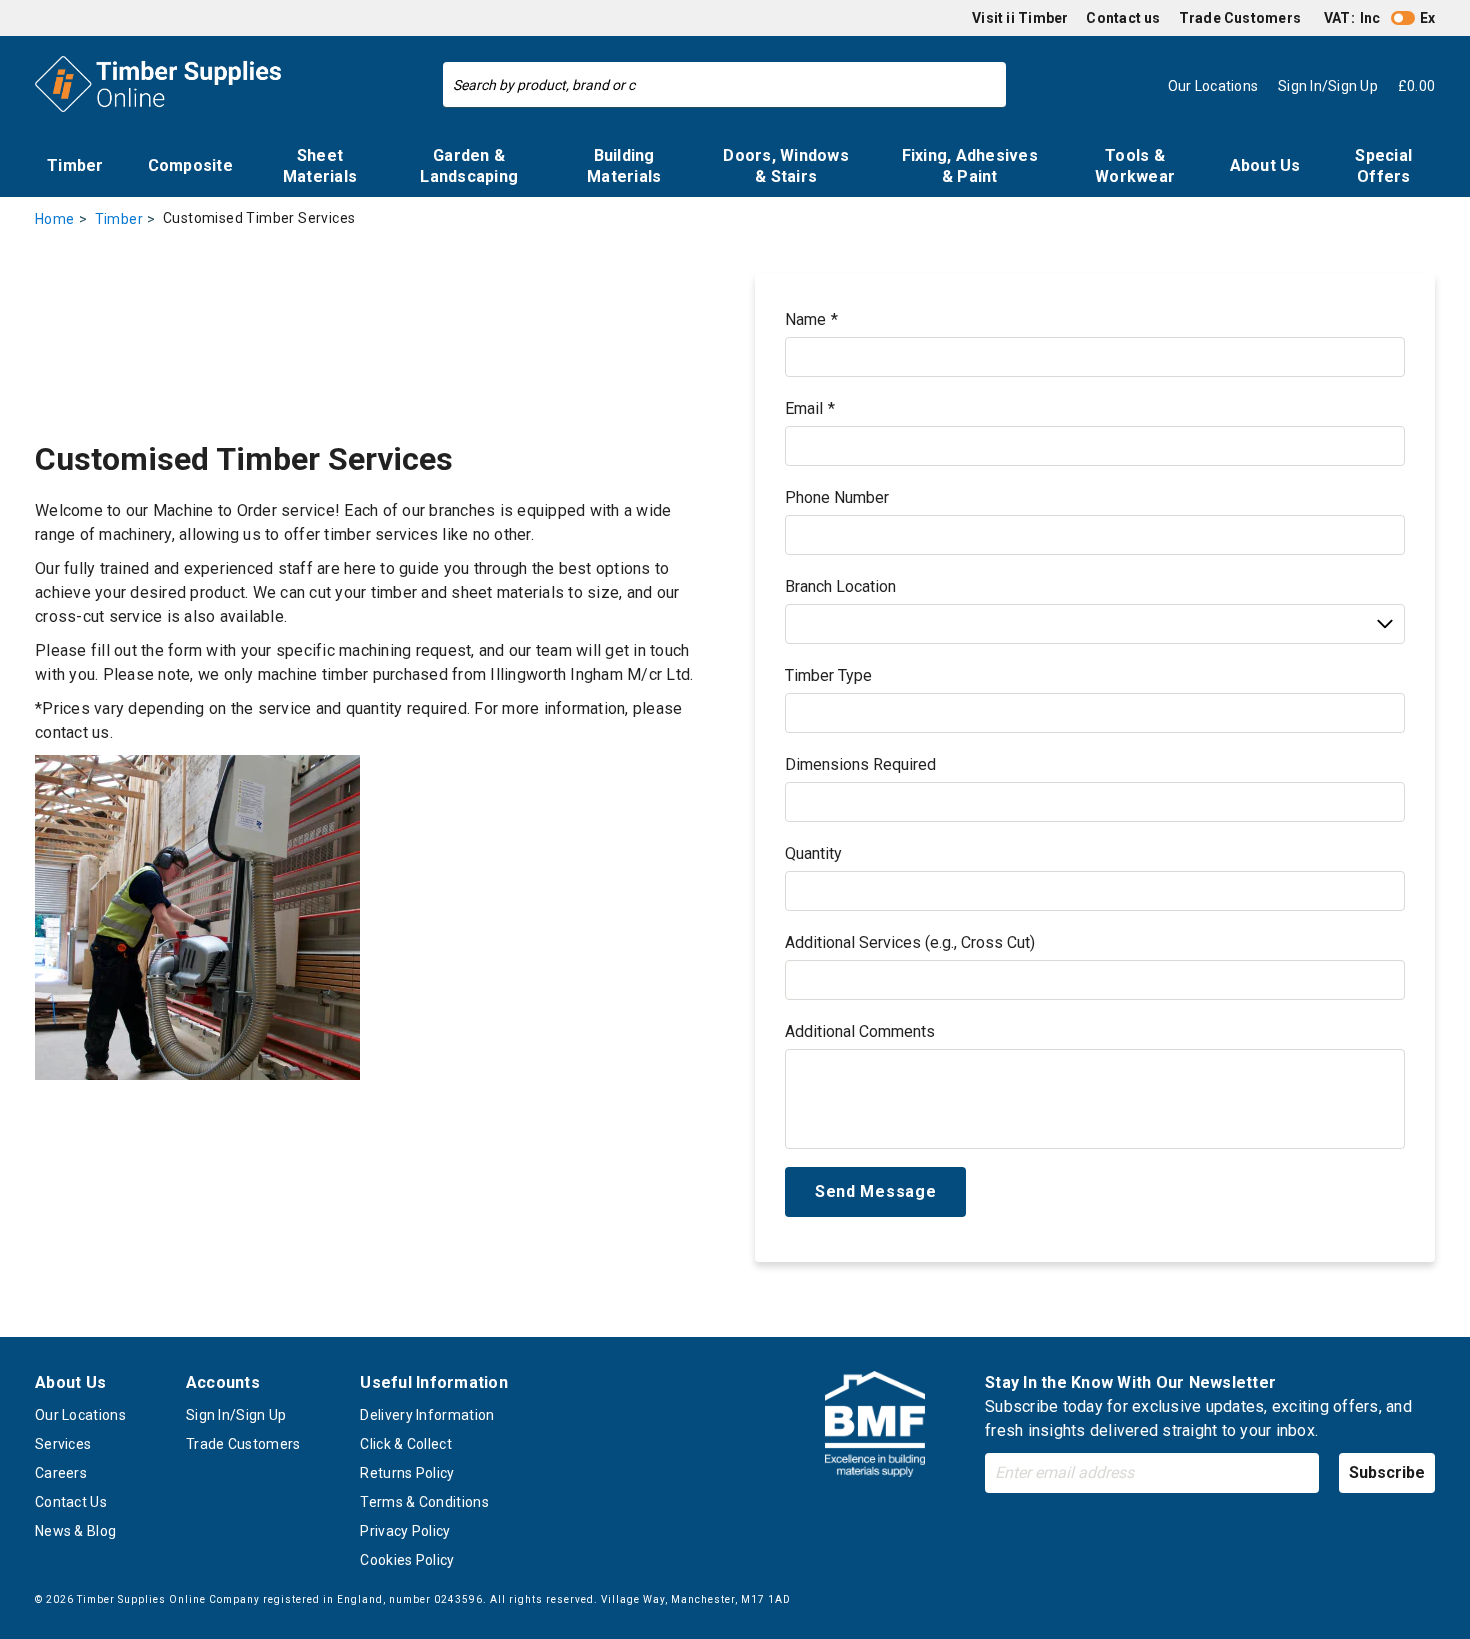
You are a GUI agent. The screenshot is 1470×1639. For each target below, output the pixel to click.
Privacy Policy (405, 1531)
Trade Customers (1240, 18)
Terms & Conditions (424, 1502)
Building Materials (624, 166)
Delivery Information (427, 1415)
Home (55, 219)
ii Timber (1037, 18)
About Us (1265, 165)
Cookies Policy (407, 1560)
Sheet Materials (320, 166)
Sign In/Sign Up (236, 1415)
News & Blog (75, 1531)
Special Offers (1383, 166)
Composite (190, 165)
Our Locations (80, 1415)
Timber (75, 165)
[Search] (986, 85)
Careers (61, 1473)
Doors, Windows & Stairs (786, 166)
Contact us (1123, 18)
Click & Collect (406, 1444)
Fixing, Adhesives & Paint (970, 166)
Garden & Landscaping (469, 166)
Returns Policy (407, 1473)
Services (63, 1444)
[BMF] (875, 1427)
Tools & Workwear (1135, 166)
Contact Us (71, 1502)
